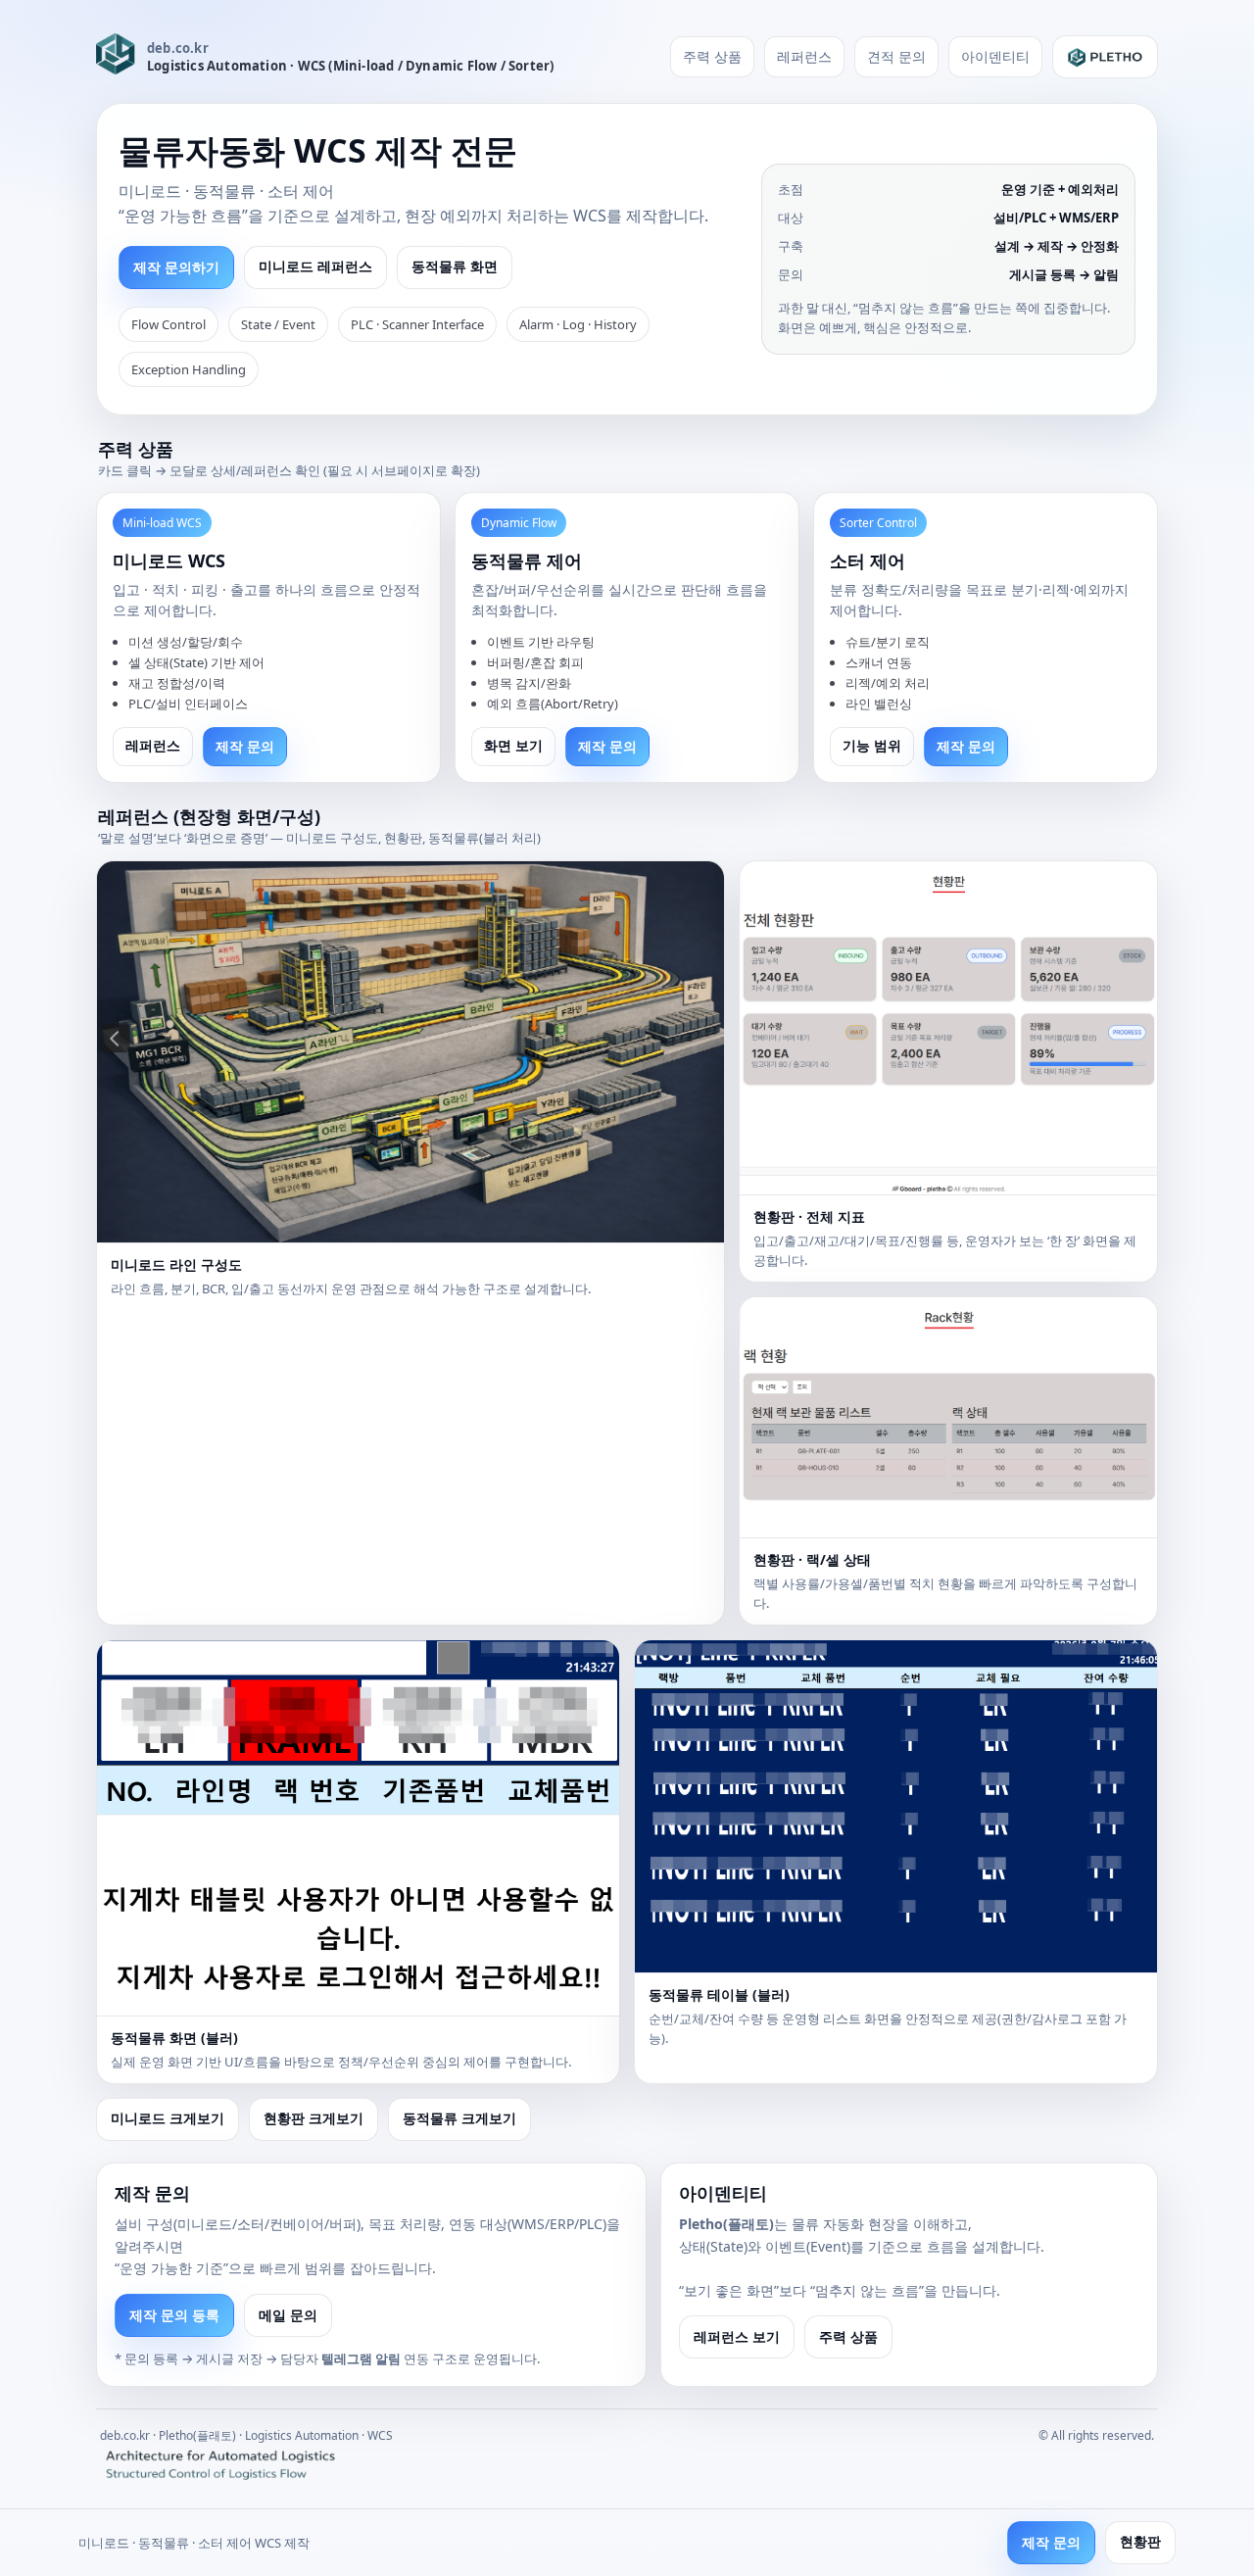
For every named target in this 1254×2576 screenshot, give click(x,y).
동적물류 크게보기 (459, 2118)
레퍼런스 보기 (737, 2336)
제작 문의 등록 (174, 2315)
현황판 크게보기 (313, 2118)
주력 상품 (712, 56)
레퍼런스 (804, 56)
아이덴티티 (995, 56)
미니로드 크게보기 (168, 2118)
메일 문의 (288, 2315)
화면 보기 (513, 746)
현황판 (1140, 2542)
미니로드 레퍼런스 (315, 267)
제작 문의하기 (176, 267)
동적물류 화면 (455, 267)
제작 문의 (245, 746)
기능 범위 (872, 746)
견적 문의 (896, 56)
